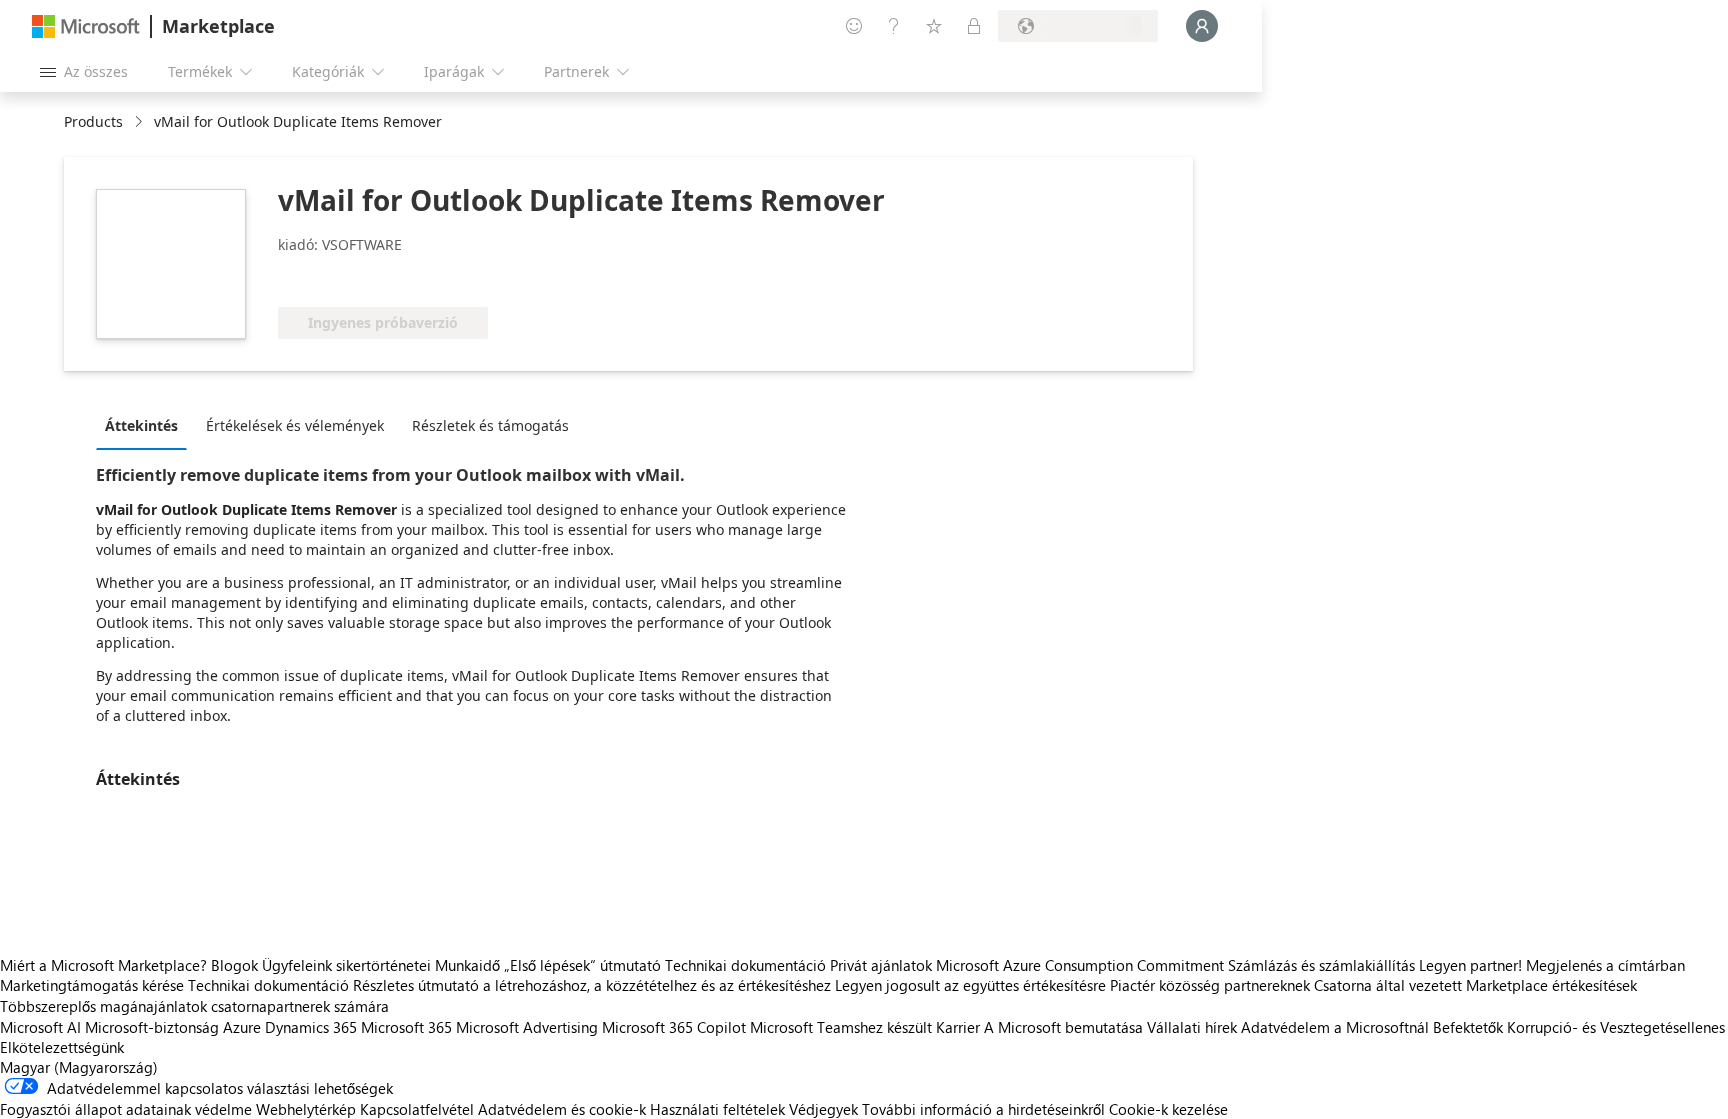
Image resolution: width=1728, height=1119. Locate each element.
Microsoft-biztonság (152, 1027)
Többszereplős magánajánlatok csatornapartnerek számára (194, 1006)
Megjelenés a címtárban (1605, 965)
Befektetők (1468, 1027)
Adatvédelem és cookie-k (562, 1109)
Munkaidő (467, 965)
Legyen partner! (1470, 965)
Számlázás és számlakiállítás (1321, 965)
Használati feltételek (717, 1109)
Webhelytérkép (306, 1109)
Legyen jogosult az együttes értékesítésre (970, 985)
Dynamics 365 (311, 1027)
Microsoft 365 (406, 1027)
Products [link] (93, 121)
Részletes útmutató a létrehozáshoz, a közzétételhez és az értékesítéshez (592, 985)
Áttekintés (141, 425)
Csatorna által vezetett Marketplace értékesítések (1475, 985)
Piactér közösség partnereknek (1210, 985)
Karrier (958, 1027)
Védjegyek (823, 1109)
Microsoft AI (40, 1027)
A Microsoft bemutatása (1063, 1027)
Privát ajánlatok (881, 965)
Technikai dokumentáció (745, 965)
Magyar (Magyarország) (79, 1067)
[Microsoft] (86, 26)
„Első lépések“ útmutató (582, 965)
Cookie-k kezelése (1168, 1109)
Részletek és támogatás (490, 425)
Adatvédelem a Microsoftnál (1335, 1027)
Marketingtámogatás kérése (92, 985)
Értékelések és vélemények (295, 425)
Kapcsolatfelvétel (417, 1109)
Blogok (234, 965)
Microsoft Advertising (527, 1027)
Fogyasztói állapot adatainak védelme (126, 1109)
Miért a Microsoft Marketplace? (103, 965)
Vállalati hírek (1192, 1027)
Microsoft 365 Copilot (674, 1027)
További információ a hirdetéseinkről (983, 1109)
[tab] (146, 425)
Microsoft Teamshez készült (841, 1027)
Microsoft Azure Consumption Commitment (1082, 965)
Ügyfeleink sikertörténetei (346, 965)
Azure (242, 1027)
